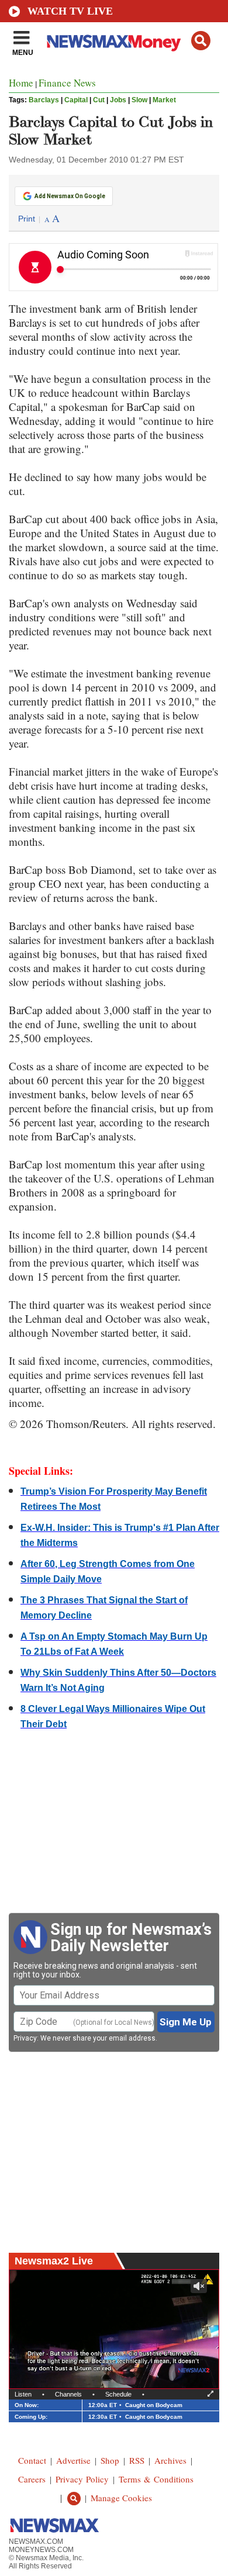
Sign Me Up (186, 2022)
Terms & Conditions (156, 2479)
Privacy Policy (82, 2479)
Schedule (118, 2394)
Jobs (118, 100)
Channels (68, 2394)
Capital (76, 100)
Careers (32, 2479)
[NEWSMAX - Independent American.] (114, 43)
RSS (137, 2460)
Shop (110, 2460)
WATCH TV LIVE (70, 11)
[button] (201, 41)
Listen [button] (23, 2394)
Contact (32, 2460)
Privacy (25, 2038)
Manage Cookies (121, 2498)
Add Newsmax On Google (70, 196)
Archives (170, 2460)
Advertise (73, 2460)
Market (164, 100)
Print (27, 219)
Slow (139, 100)
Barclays (44, 100)
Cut (99, 100)
